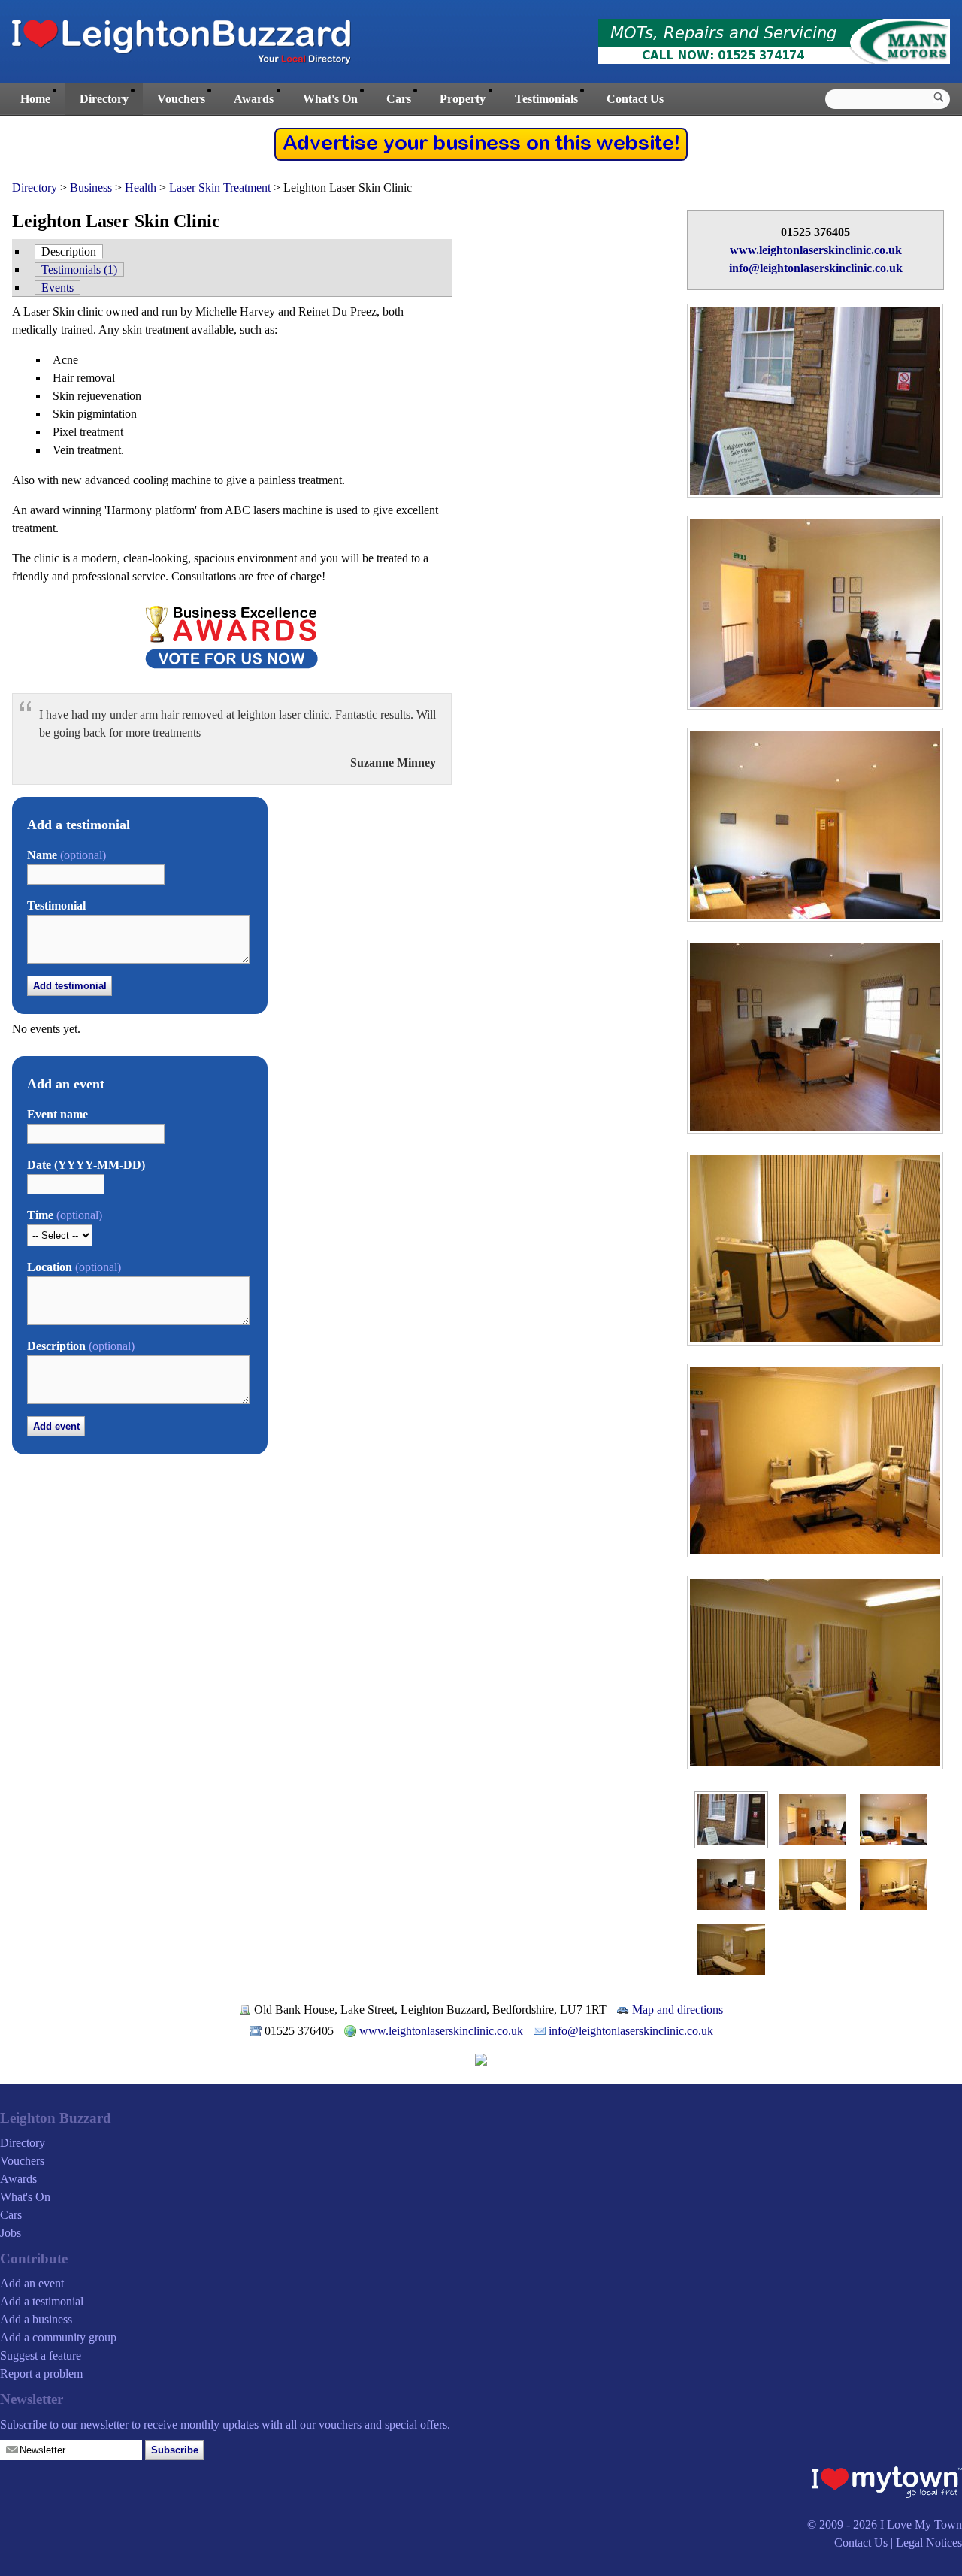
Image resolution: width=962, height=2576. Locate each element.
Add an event (32, 2283)
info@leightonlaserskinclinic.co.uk (816, 268)
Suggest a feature (41, 2355)
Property (463, 99)
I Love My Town (921, 2525)
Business (91, 188)
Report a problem (41, 2373)
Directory (104, 99)
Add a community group (58, 2337)
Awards (254, 99)
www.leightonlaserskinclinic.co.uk (816, 250)
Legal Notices (929, 2543)
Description (69, 251)
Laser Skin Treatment (220, 188)
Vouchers (181, 99)
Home (35, 99)
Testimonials (546, 99)
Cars (399, 99)
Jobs (11, 2233)
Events (57, 288)
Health (141, 188)
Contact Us (635, 99)
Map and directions (678, 2010)
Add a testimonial (42, 2301)
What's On (330, 99)
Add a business (36, 2319)
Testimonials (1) (79, 269)
